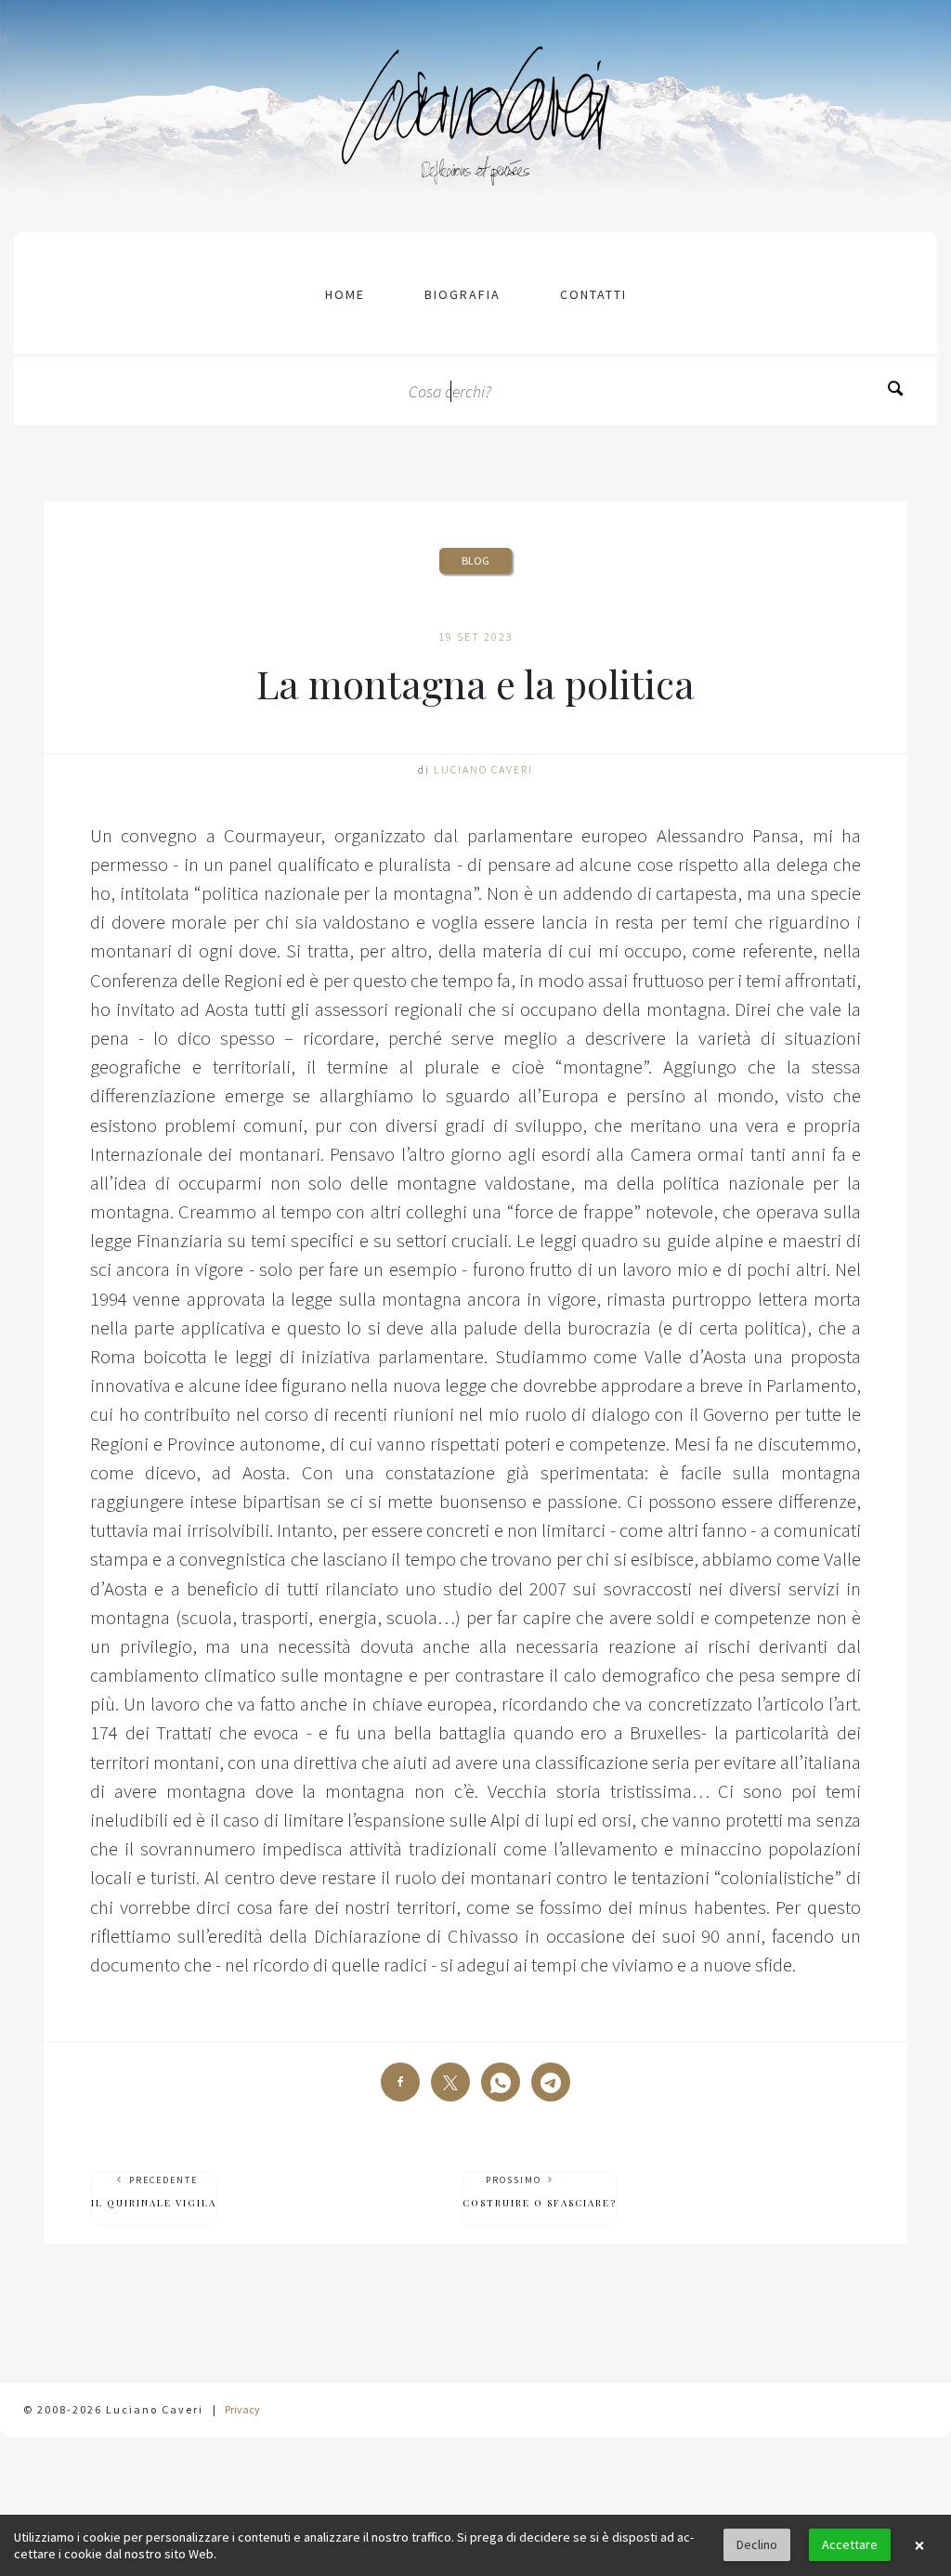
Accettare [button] (850, 2544)
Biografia (462, 294)
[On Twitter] (450, 2082)
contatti (593, 294)
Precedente (154, 2192)
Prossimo (540, 2192)
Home (345, 294)
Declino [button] (757, 2544)
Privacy (242, 2409)
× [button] (919, 2545)
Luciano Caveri (483, 769)
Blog (475, 560)
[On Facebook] (400, 2082)
